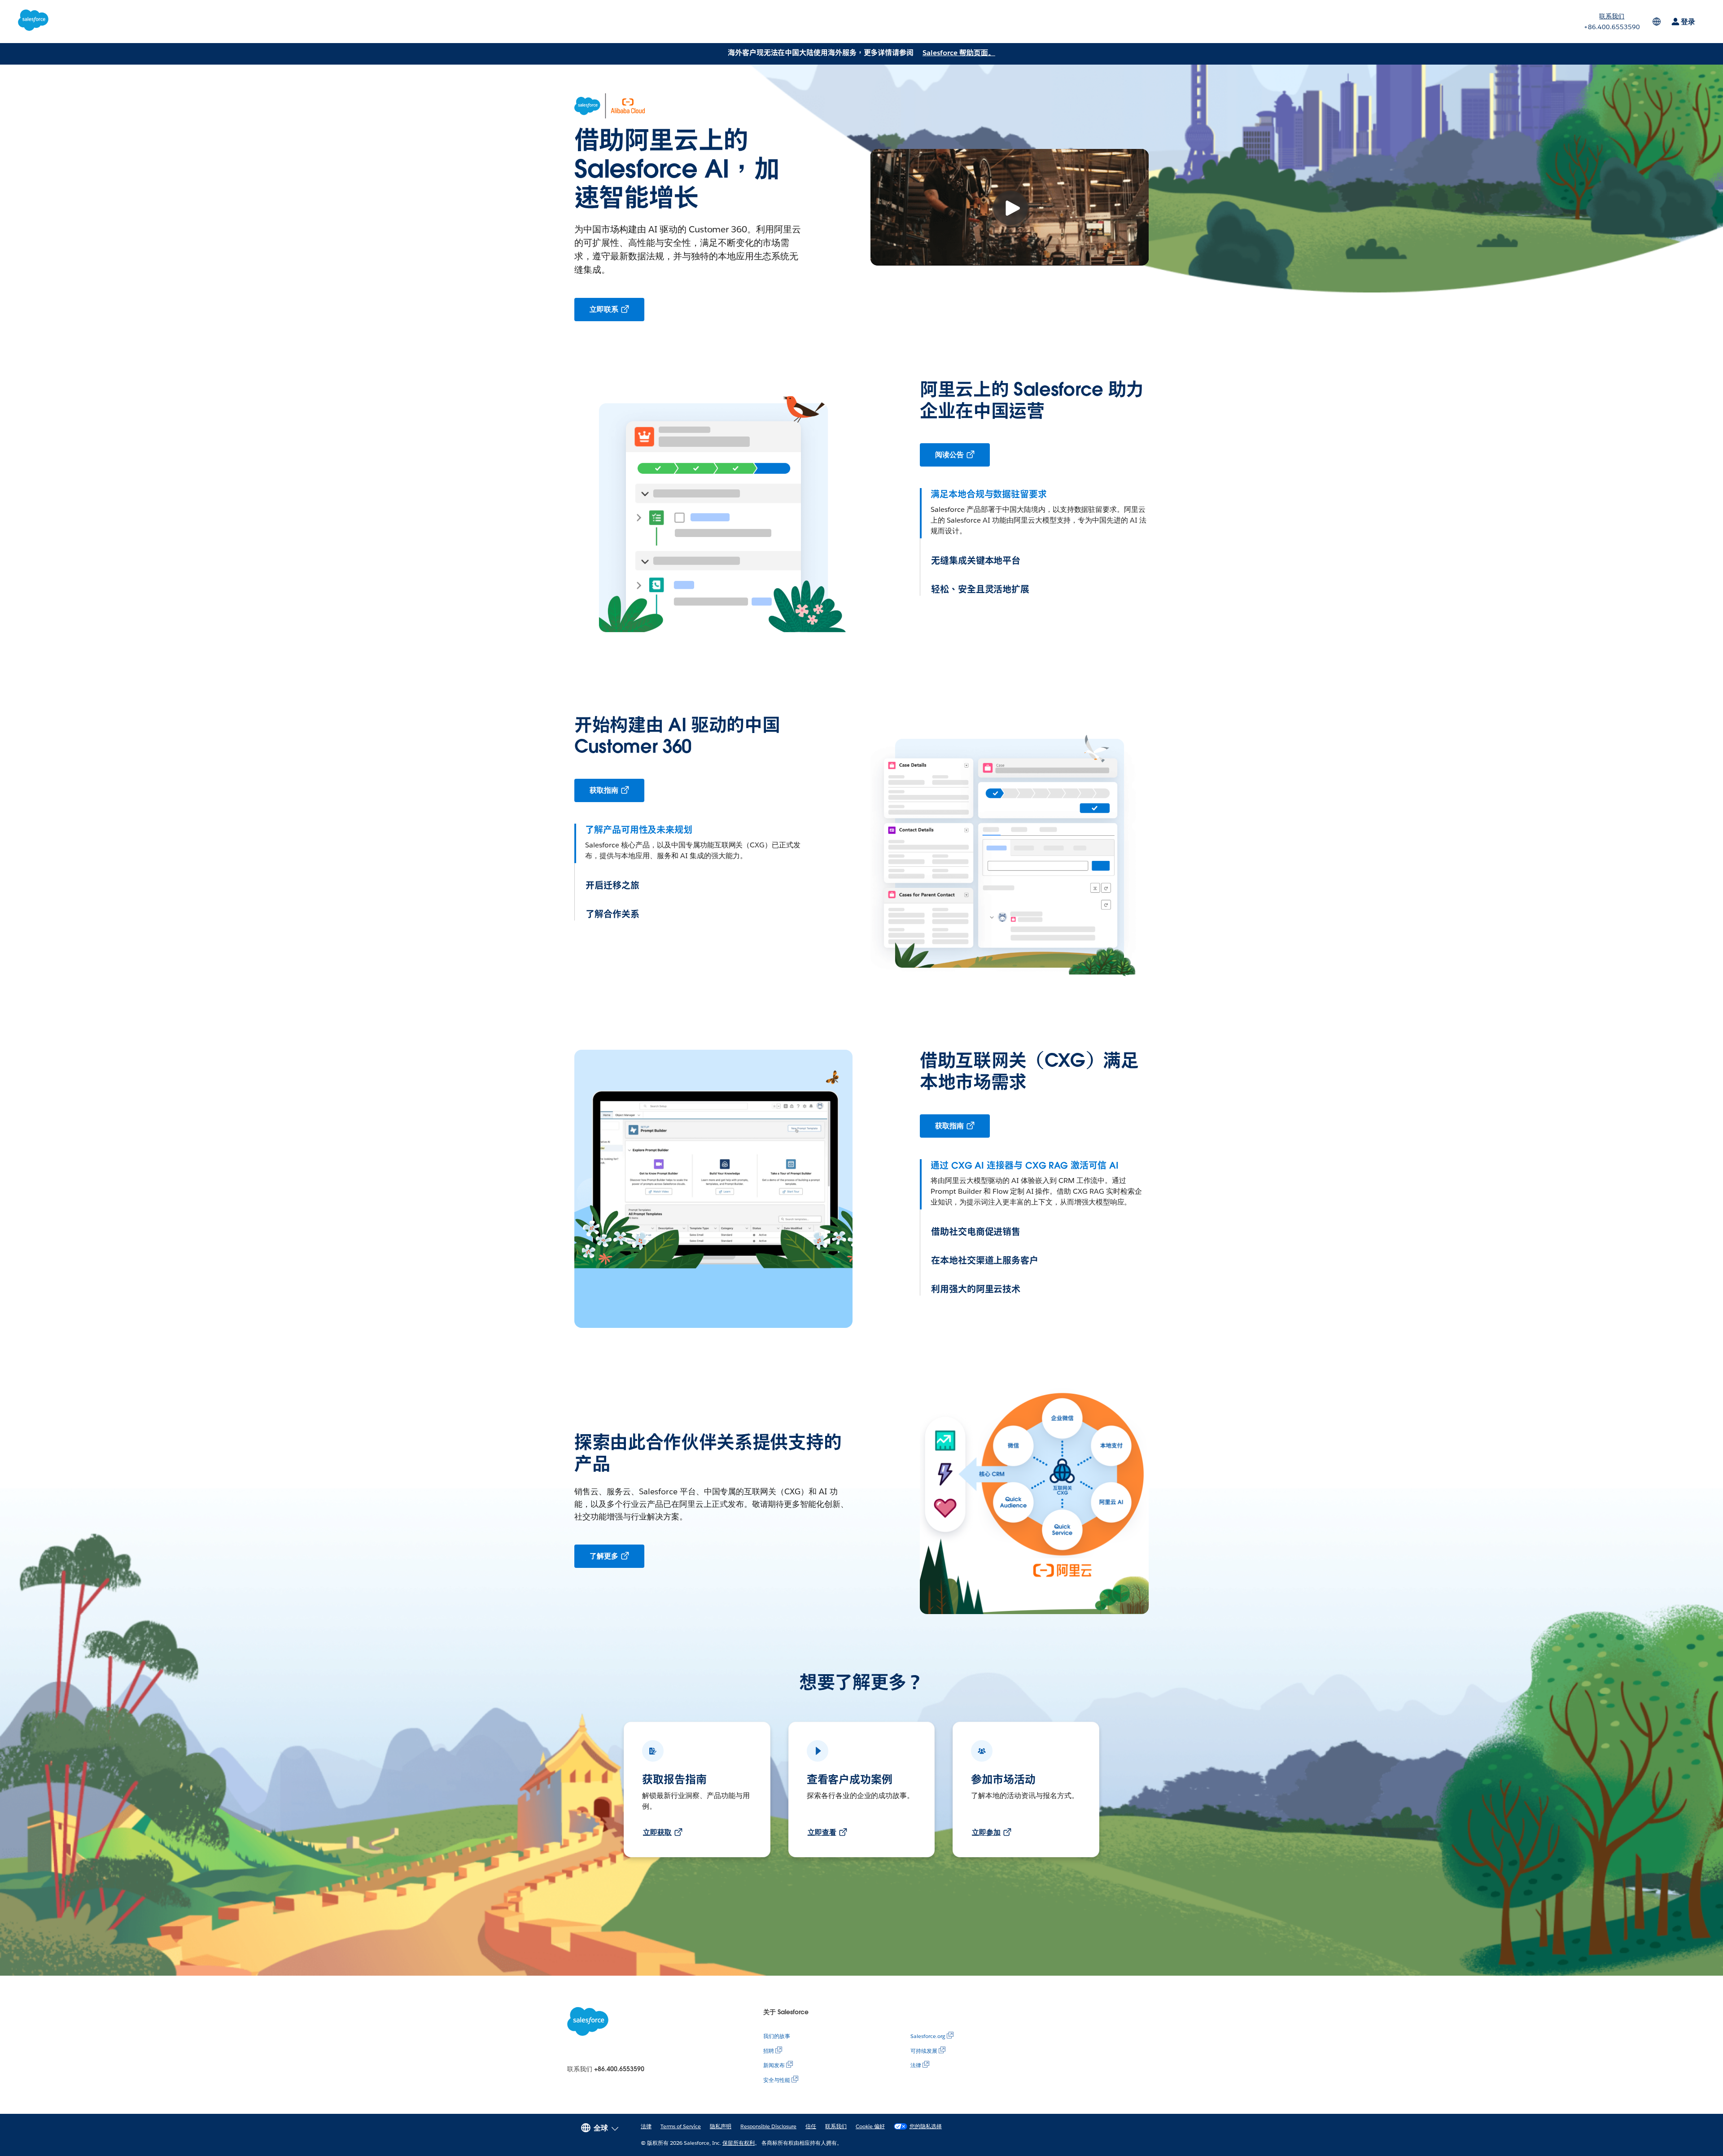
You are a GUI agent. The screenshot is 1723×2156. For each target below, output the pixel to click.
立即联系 (604, 309)
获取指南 (604, 790)
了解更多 (604, 1556)
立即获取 (657, 1832)
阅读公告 (949, 455)
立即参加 (986, 1832)
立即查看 (822, 1832)
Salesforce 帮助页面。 (959, 53)
